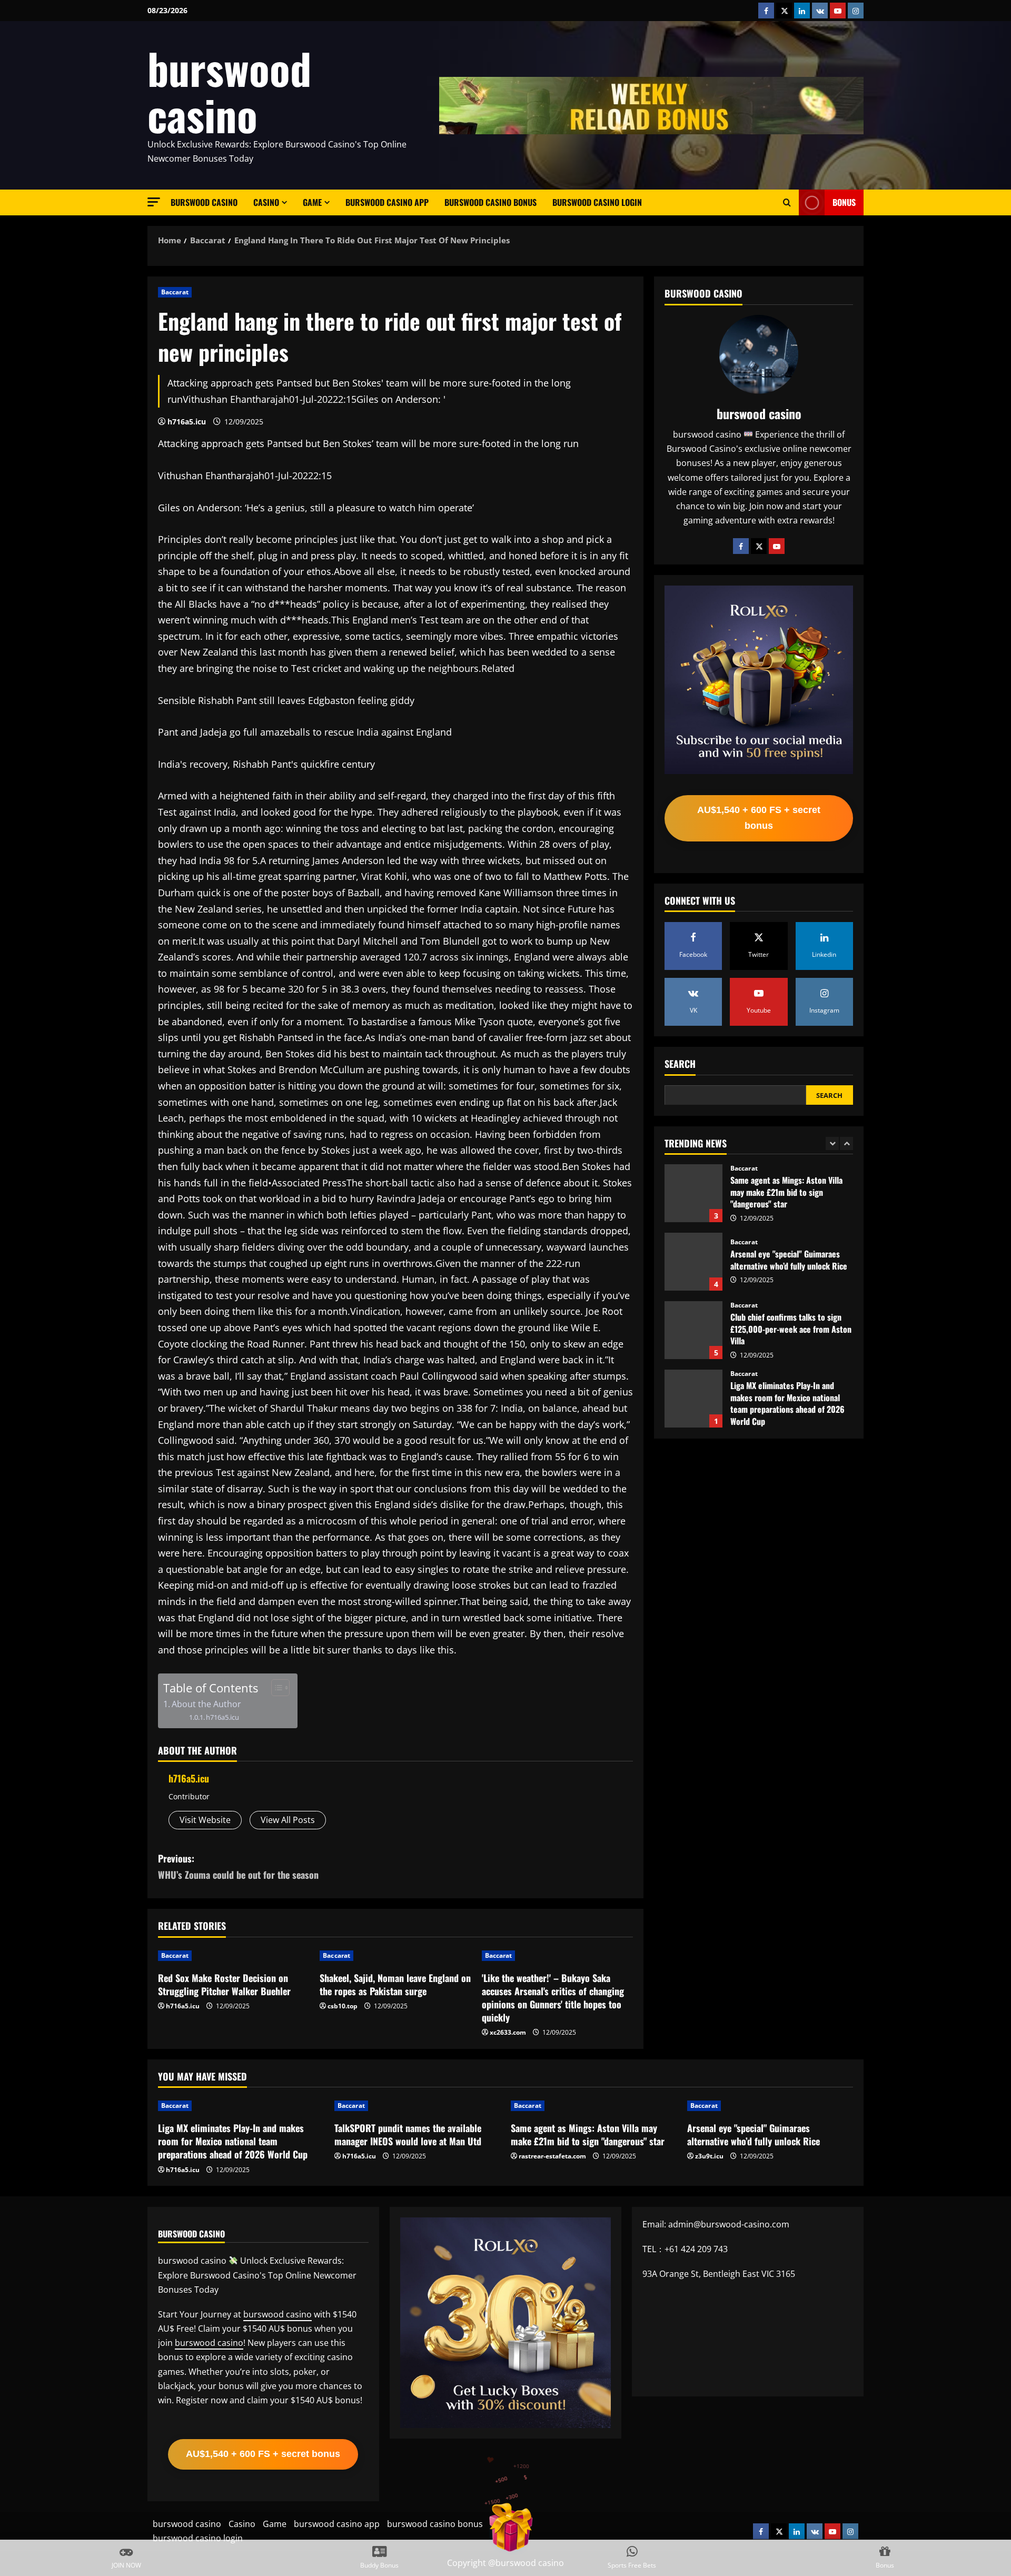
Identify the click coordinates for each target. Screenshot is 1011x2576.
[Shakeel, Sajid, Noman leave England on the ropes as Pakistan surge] (395, 1956)
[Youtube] (777, 546)
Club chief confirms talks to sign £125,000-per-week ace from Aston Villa (693, 1262)
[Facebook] (741, 546)
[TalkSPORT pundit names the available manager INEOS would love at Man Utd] (417, 2106)
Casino (266, 202)
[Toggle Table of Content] (275, 1688)
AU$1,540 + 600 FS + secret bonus (759, 818)
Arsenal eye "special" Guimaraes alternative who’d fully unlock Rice (693, 1193)
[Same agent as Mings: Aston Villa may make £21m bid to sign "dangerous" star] (594, 2106)
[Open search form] (787, 203)
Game (312, 202)
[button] (154, 202)
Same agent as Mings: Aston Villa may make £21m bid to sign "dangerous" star (588, 2134)
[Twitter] (759, 546)
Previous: (238, 1866)
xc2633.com (508, 2032)
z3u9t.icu (709, 2156)
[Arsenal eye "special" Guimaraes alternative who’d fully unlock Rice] (770, 2106)
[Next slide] (846, 1143)
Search (680, 1064)
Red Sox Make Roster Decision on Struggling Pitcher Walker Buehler (224, 1984)
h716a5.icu (187, 422)
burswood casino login (597, 202)
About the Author (206, 1704)
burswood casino (229, 91)
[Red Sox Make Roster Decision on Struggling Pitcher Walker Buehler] (234, 1956)
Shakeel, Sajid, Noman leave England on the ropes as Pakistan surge (395, 1984)
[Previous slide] (832, 1143)
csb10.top (343, 2006)
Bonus (844, 202)
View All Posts (288, 1820)
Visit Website (205, 1820)
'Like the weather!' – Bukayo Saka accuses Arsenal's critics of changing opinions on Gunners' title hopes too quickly (553, 1998)
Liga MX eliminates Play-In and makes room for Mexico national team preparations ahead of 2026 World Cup (693, 1330)
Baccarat (175, 292)
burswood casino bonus (490, 202)
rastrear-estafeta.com (552, 2156)
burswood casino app (387, 202)
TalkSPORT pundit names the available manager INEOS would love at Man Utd (693, 1399)
